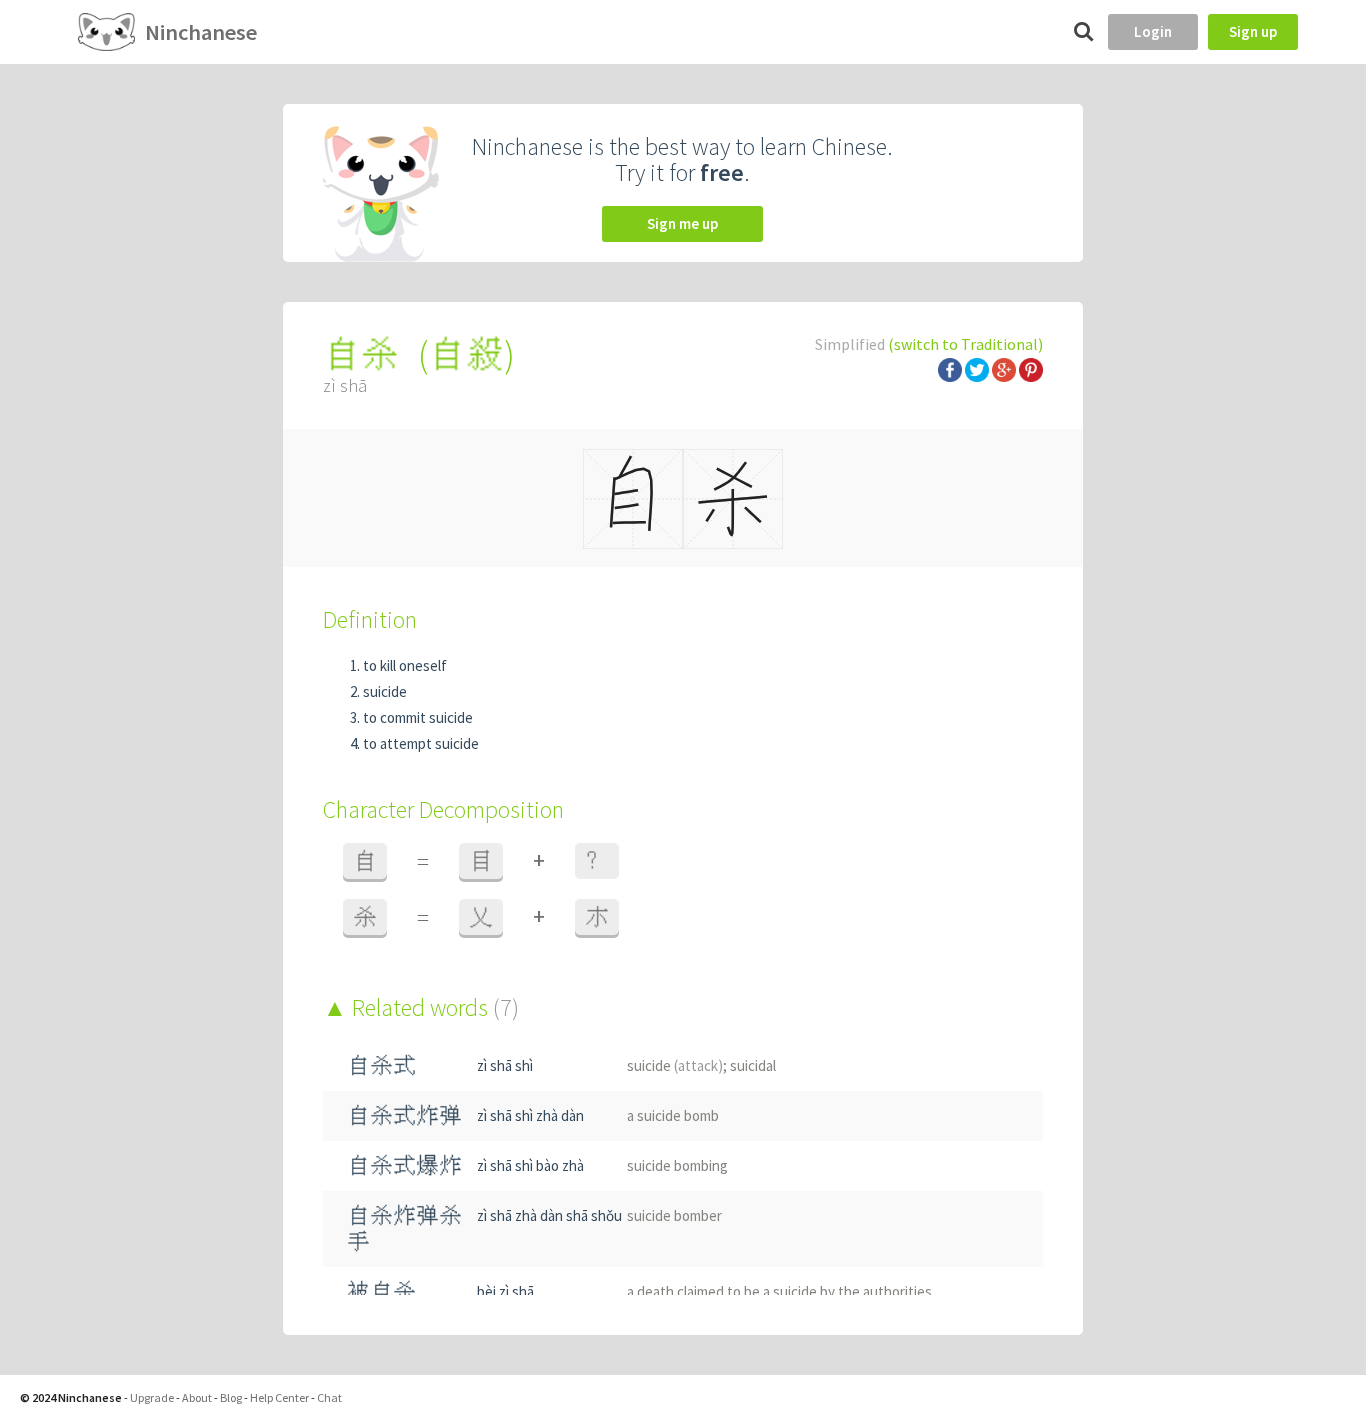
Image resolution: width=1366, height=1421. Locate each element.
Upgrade (152, 1397)
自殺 (466, 354)
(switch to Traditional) (965, 344)
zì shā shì (505, 1065)
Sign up (1253, 31)
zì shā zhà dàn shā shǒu (549, 1215)
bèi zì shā (505, 1291)
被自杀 (381, 1291)
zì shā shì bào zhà (530, 1165)
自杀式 (381, 1065)
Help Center (279, 1397)
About (197, 1397)
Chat (329, 1397)
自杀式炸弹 (404, 1115)
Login (1153, 31)
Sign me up (682, 223)
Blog (231, 1397)
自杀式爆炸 (404, 1165)
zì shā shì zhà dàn (530, 1115)
